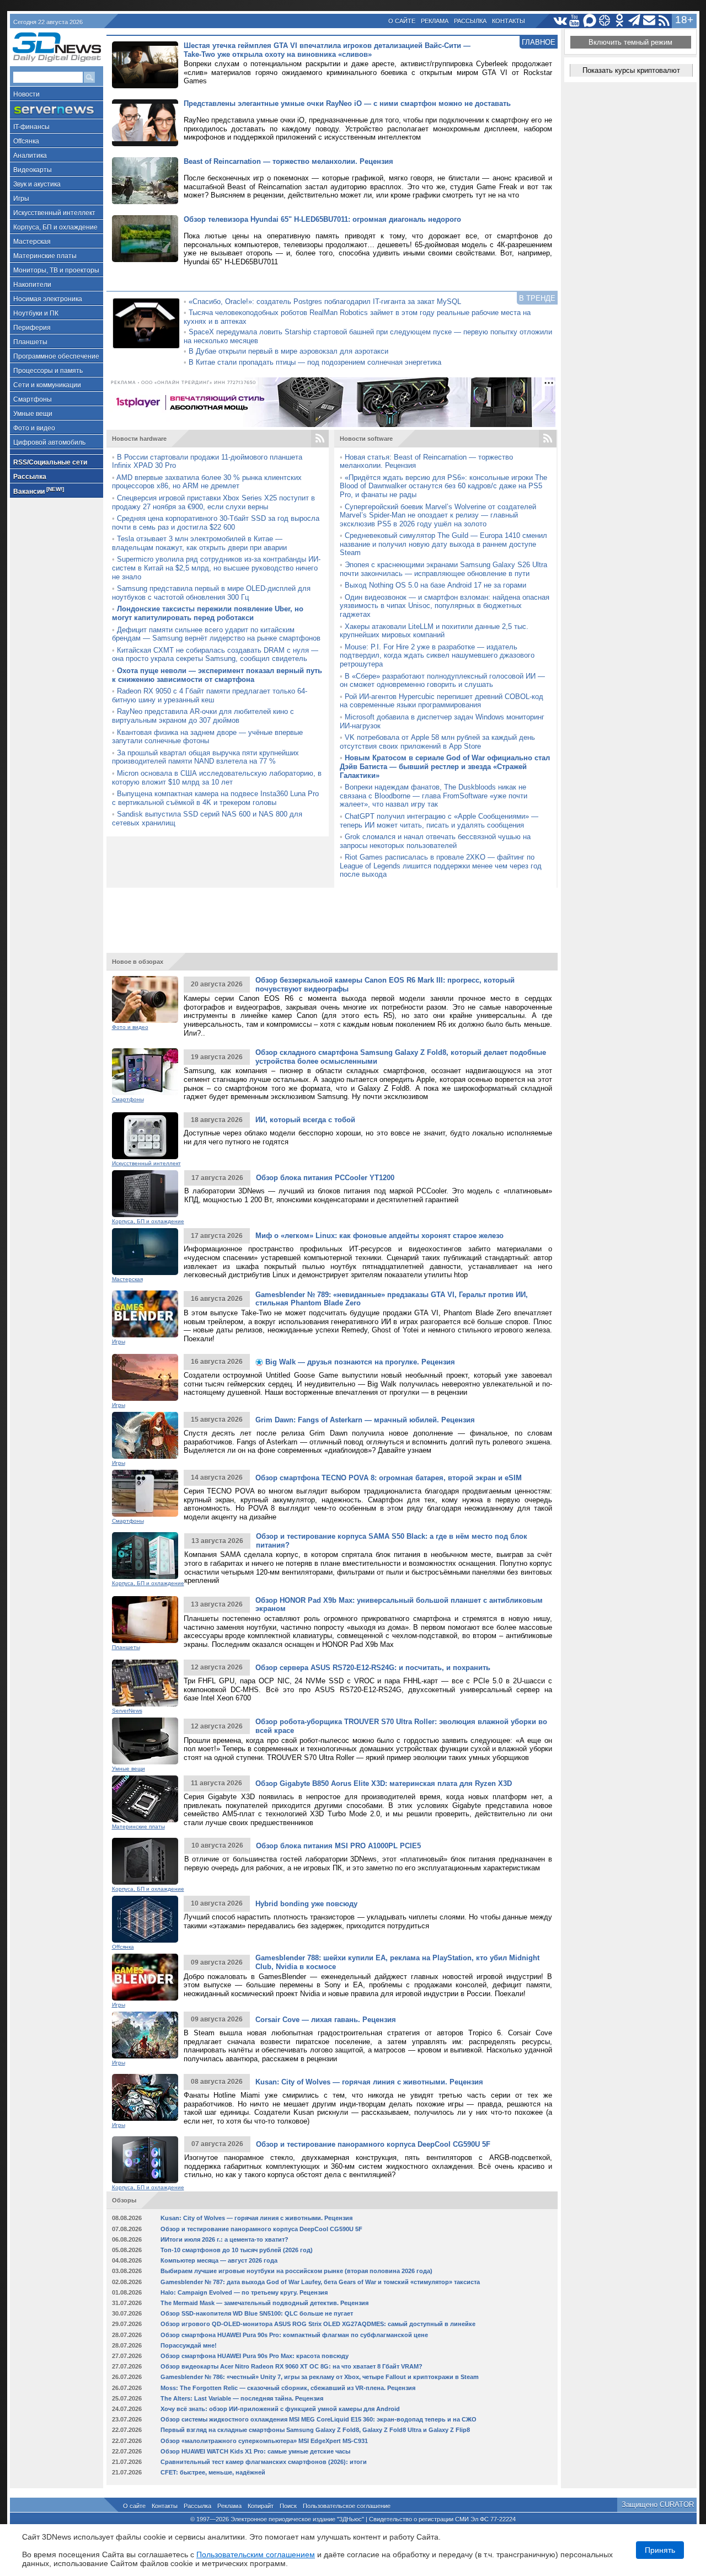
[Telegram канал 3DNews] (635, 21)
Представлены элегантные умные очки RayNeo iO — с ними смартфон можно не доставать (347, 103)
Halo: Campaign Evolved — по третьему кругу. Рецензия (244, 2292)
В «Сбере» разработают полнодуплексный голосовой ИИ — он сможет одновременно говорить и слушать (442, 681)
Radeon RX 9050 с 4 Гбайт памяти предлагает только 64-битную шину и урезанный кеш (210, 695)
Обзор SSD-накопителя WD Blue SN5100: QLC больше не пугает (257, 2313)
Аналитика (30, 156)
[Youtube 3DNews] (575, 21)
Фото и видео (34, 428)
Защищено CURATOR (658, 2505)
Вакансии (39, 491)
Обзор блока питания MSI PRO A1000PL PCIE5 (338, 1846)
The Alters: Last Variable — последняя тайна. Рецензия (242, 2398)
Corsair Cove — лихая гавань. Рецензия (326, 2020)
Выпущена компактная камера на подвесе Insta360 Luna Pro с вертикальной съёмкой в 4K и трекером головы (215, 798)
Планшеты (30, 342)
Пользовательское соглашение (347, 2506)
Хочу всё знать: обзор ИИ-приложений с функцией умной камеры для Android (280, 2409)
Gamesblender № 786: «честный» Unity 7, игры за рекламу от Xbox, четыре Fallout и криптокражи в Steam (320, 2377)
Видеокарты (33, 170)
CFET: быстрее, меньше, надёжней (213, 2472)
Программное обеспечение (56, 356)
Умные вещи (33, 414)
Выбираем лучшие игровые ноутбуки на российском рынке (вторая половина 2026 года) (296, 2271)
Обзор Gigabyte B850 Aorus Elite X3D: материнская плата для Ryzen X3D (384, 1783)
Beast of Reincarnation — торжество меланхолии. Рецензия (288, 161)
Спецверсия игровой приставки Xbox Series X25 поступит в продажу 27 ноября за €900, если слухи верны (213, 502)
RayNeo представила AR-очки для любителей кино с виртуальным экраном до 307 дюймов (203, 716)
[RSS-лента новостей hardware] (320, 439)
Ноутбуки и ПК (36, 313)
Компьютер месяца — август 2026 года (219, 2260)
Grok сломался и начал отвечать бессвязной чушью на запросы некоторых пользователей (435, 841)
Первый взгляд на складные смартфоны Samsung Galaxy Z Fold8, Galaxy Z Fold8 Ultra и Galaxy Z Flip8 (315, 2430)
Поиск (288, 2506)
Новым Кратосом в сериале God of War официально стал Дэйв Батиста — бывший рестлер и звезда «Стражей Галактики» (445, 766)
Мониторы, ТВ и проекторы (56, 270)
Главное (539, 42)
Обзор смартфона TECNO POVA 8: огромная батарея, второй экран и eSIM (389, 1478)
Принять (660, 2550)
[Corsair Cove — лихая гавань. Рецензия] (145, 2035)
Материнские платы (45, 256)
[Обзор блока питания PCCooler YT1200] (145, 1194)
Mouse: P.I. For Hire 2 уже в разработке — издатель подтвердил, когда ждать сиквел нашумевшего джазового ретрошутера (437, 655)
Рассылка (470, 21)
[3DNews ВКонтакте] (560, 21)
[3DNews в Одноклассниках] (620, 21)
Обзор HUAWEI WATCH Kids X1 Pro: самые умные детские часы (255, 2451)
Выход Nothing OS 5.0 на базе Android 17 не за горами (435, 585)
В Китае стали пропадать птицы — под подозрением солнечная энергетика (315, 362)
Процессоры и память (48, 371)
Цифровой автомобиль (49, 442)
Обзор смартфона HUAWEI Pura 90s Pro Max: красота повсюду (255, 2356)
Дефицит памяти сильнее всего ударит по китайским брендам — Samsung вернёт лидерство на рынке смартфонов (216, 634)
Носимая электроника (48, 299)
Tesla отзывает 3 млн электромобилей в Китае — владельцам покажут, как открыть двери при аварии (199, 543)
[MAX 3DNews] (590, 21)
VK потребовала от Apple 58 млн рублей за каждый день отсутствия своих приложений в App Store (437, 742)
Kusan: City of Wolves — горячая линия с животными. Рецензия (369, 2082)
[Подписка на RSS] (664, 21)
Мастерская (32, 242)
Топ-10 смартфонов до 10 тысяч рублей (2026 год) (237, 2250)
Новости (26, 94)
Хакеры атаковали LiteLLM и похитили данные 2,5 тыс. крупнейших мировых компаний (434, 631)
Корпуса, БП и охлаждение (55, 227)
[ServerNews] (57, 110)
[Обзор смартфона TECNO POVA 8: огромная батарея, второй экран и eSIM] (145, 1493)
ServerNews (127, 1711)
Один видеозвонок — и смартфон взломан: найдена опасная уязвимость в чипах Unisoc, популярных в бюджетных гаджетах (445, 606)
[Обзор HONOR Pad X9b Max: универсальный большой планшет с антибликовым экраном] (145, 1620)
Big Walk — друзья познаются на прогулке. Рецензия (359, 1362)
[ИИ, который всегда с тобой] (145, 1136)
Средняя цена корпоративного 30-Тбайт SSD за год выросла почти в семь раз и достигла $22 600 (216, 523)
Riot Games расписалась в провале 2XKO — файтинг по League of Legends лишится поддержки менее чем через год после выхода (441, 866)
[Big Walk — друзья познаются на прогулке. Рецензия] (145, 1377)
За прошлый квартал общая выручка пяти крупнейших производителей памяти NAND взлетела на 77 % (205, 757)
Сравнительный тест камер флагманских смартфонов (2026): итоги (264, 2462)
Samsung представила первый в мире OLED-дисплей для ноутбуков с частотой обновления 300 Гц (211, 593)
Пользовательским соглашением (256, 2554)
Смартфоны (33, 399)
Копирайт (261, 2506)
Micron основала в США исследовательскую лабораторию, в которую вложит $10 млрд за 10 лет (217, 778)
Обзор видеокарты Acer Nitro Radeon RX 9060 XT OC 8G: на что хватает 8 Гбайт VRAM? (292, 2366)
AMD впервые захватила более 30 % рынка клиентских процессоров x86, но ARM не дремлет (207, 482)
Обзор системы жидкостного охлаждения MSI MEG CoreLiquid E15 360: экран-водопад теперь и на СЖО (319, 2419)
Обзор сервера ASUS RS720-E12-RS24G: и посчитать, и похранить (373, 1668)
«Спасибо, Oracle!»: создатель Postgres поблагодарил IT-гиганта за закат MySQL (325, 302)
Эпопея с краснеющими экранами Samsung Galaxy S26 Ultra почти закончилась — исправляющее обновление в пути (443, 569)
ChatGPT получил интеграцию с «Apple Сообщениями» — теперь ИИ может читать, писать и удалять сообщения (439, 821)
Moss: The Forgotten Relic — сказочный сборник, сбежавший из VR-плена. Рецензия (288, 2388)
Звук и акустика (37, 184)
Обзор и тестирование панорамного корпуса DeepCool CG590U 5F (373, 2144)
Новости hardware (139, 439)
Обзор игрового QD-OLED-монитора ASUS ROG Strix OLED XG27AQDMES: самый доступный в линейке (318, 2324)
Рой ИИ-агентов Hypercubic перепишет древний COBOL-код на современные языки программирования (442, 701)
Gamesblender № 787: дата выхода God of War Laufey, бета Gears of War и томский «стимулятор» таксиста (320, 2282)
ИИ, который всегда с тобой (305, 1120)
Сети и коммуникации (47, 385)
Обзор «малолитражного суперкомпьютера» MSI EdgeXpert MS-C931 (264, 2441)
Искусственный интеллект (54, 213)
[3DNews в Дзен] (605, 21)
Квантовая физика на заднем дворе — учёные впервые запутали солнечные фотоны (207, 737)
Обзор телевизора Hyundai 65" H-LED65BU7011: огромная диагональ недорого (322, 219)
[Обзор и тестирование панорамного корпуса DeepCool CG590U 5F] (145, 2160)
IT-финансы (31, 127)
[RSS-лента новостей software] (548, 439)
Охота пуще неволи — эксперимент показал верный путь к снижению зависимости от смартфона (217, 675)
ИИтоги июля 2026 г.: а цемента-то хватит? (224, 2239)
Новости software (366, 439)
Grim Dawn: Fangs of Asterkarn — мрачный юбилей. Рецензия (365, 1420)
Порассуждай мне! (189, 2345)
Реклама (435, 21)
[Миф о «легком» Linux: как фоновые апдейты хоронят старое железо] (145, 1252)
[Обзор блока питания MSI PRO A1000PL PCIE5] (145, 1861)
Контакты (509, 21)
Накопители (32, 285)
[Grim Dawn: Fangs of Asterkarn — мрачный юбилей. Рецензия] (145, 1435)
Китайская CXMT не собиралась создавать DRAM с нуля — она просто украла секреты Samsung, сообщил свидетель (215, 655)
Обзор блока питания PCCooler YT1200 (325, 1178)
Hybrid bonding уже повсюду (306, 1904)
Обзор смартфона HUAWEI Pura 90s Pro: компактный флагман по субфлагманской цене (294, 2335)
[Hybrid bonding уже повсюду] (145, 1919)
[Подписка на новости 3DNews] (649, 21)
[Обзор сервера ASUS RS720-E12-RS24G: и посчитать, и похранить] (145, 1683)
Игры (21, 199)
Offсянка (26, 141)
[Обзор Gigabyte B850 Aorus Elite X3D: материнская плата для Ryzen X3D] (145, 1799)
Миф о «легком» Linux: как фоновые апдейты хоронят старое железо (379, 1236)
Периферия (32, 328)
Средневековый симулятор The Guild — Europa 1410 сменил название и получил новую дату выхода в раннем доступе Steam (443, 544)
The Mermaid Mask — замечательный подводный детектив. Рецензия (264, 2303)
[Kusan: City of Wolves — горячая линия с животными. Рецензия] (145, 2097)
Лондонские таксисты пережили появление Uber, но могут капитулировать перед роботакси (208, 613)
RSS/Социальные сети (50, 462)
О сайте (402, 21)
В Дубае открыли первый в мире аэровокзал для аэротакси (288, 351)
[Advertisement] (332, 915)
